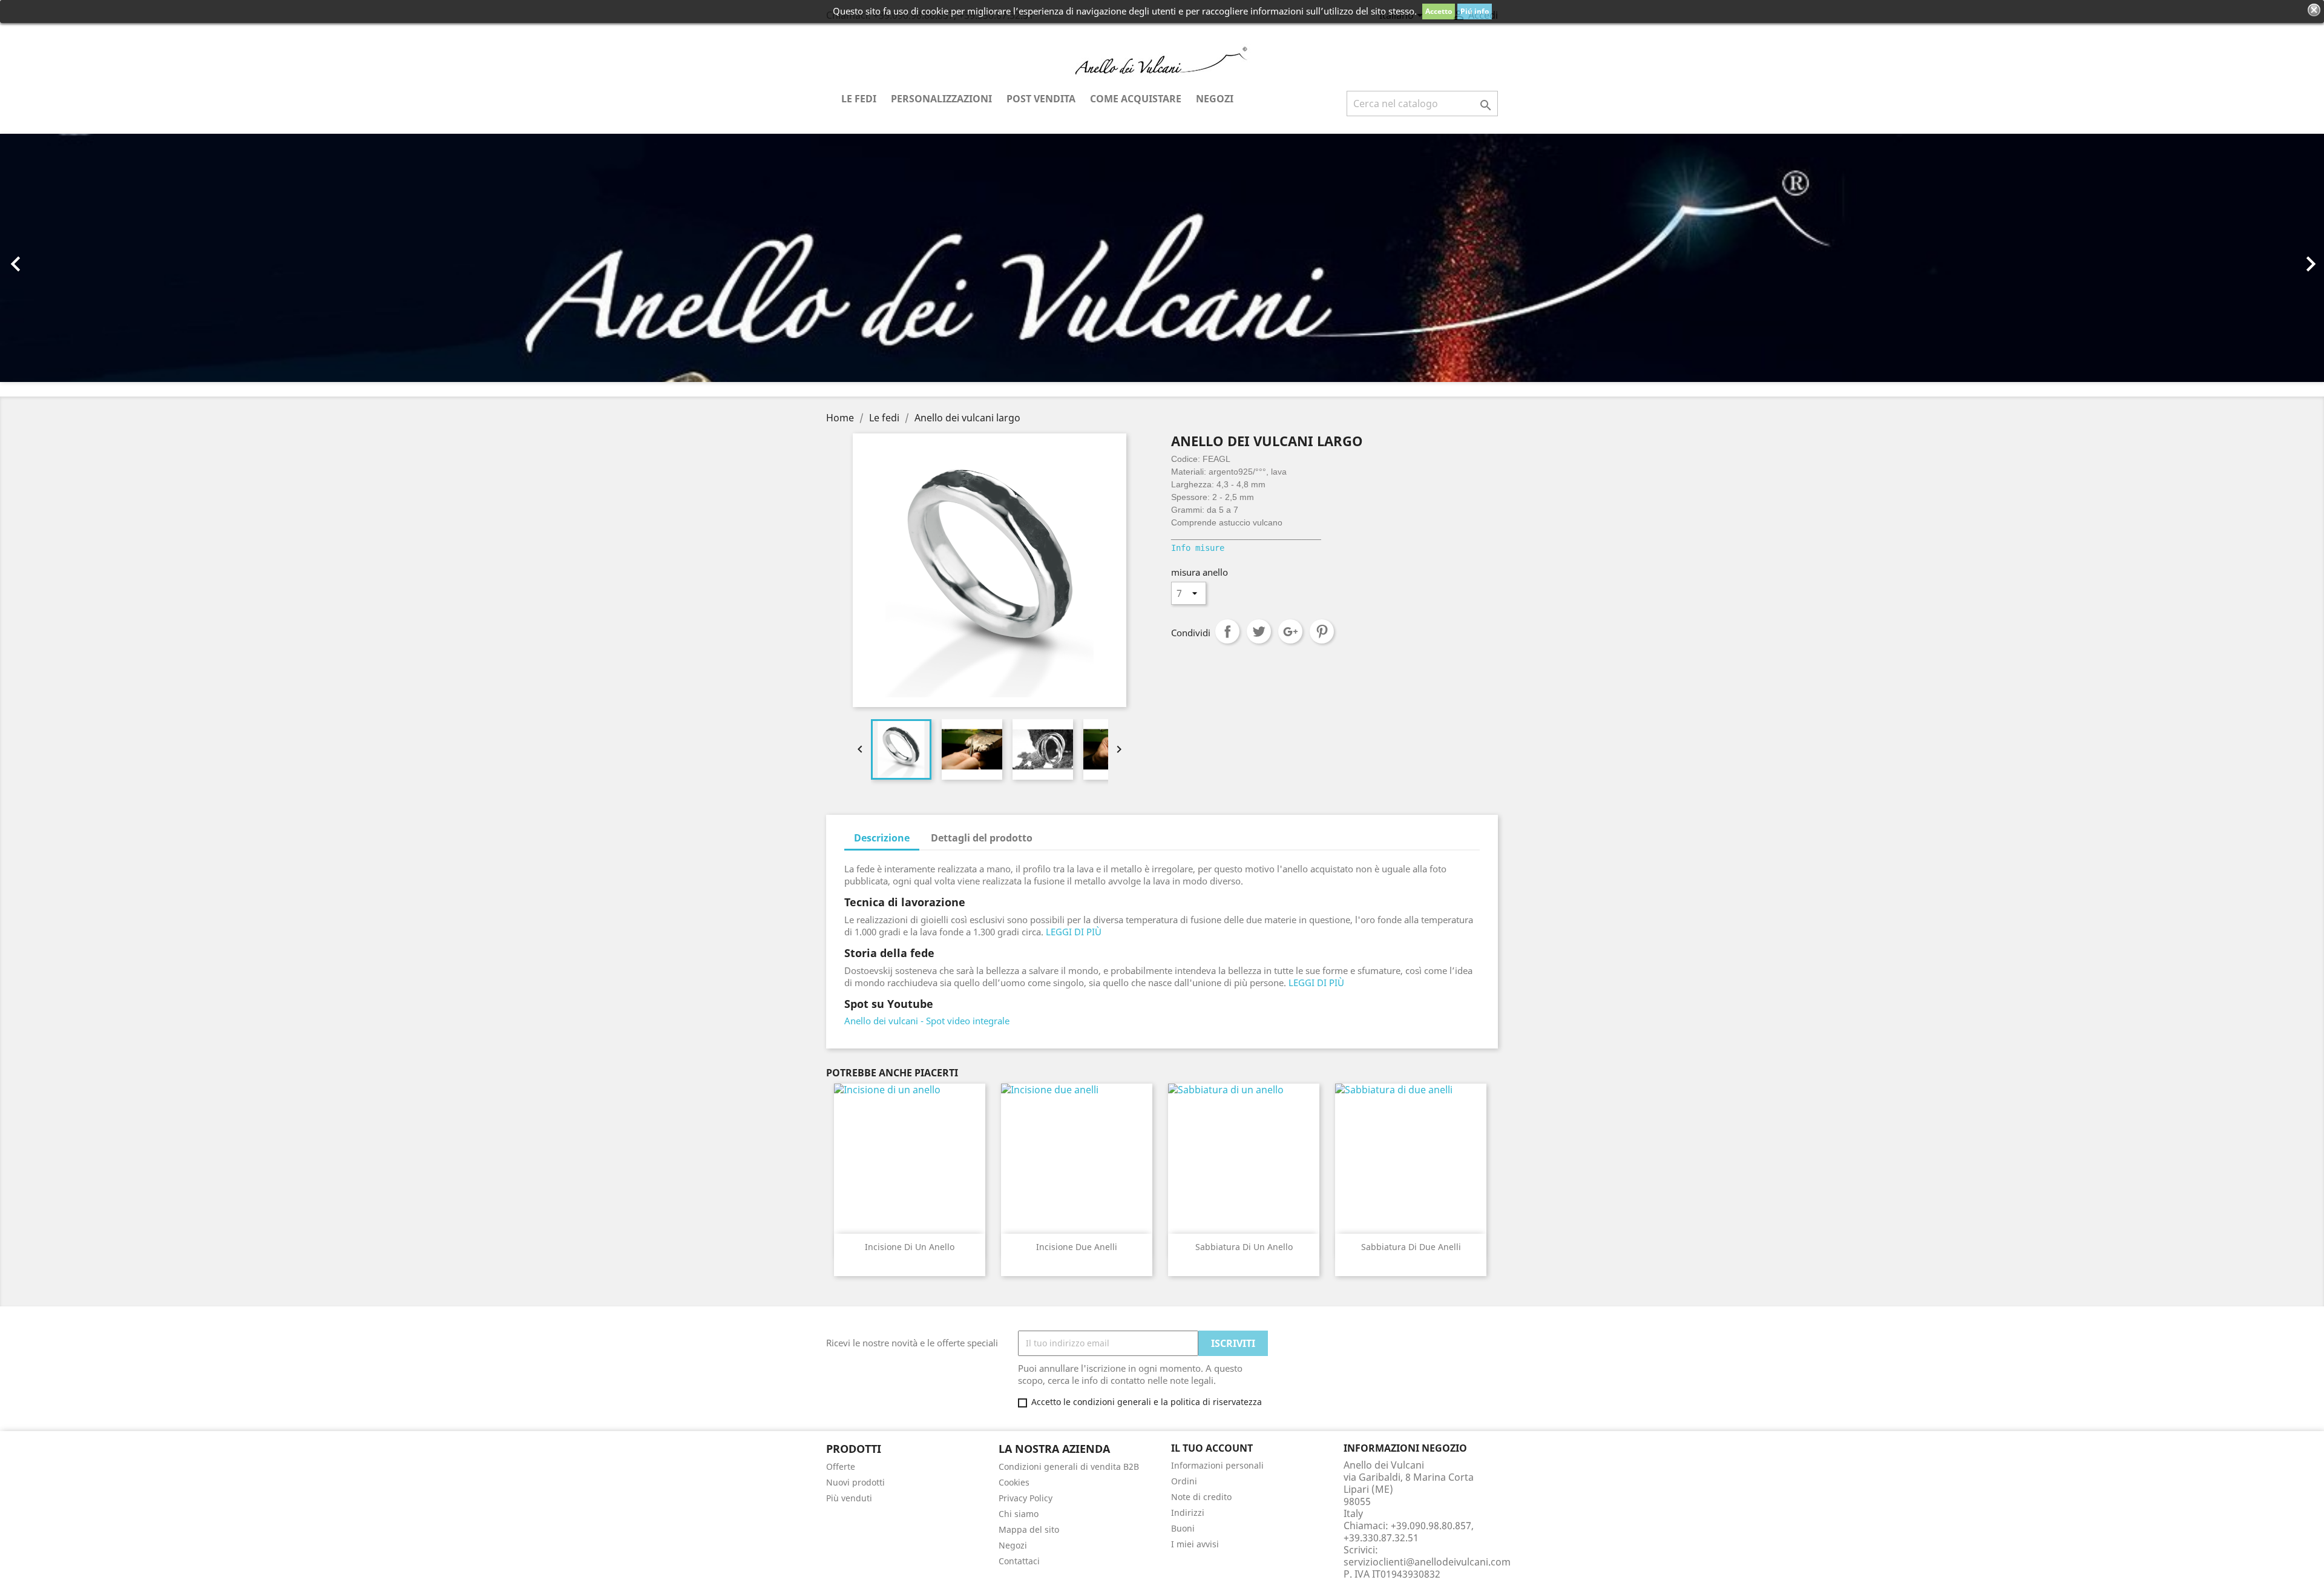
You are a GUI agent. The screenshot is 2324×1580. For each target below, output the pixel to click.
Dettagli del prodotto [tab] (982, 838)
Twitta (1259, 631)
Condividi (1227, 631)
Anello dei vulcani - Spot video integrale (927, 1021)
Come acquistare (1136, 99)
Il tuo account (1212, 1448)
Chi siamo (1019, 1514)
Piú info (1475, 11)
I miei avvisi (1195, 1544)
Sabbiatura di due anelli (1411, 1247)
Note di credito (1201, 1497)
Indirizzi (1188, 1513)
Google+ (1290, 631)
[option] (1162, 258)
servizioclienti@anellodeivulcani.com (1427, 1562)
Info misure (1198, 548)
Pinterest (1322, 631)
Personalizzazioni (941, 99)
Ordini (1184, 1481)
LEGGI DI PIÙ (1074, 932)
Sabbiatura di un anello (1244, 1247)
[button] (174, 258)
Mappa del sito (1029, 1529)
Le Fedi (859, 99)
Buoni (1183, 1528)
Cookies (1014, 1482)
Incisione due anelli (1077, 1247)
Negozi (1215, 99)
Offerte (841, 1466)
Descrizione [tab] (882, 838)
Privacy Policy (1026, 1498)
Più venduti (849, 1498)
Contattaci (1019, 1561)
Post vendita (1041, 99)
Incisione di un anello (910, 1247)
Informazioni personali (1217, 1465)
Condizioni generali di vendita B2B (1069, 1466)
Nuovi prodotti (855, 1482)
